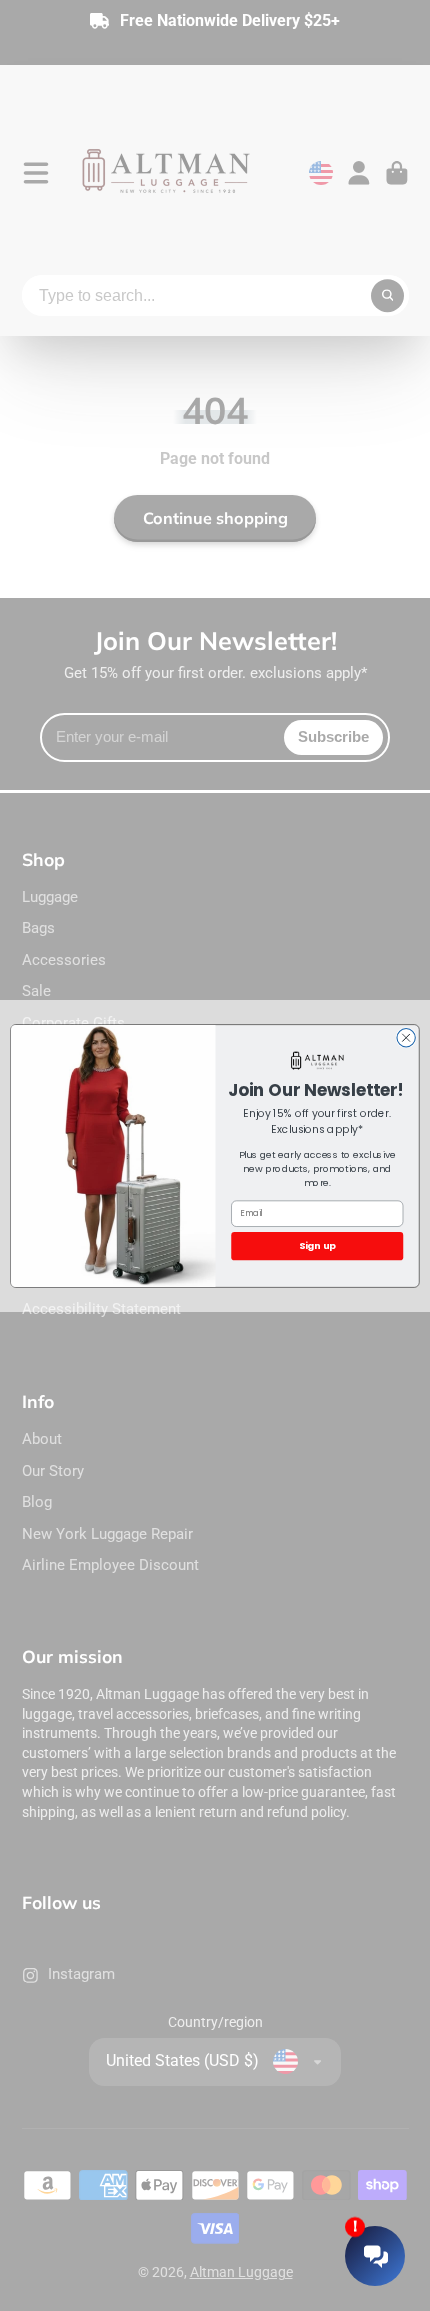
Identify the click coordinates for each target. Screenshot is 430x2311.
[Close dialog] (406, 1037)
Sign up (317, 1245)
